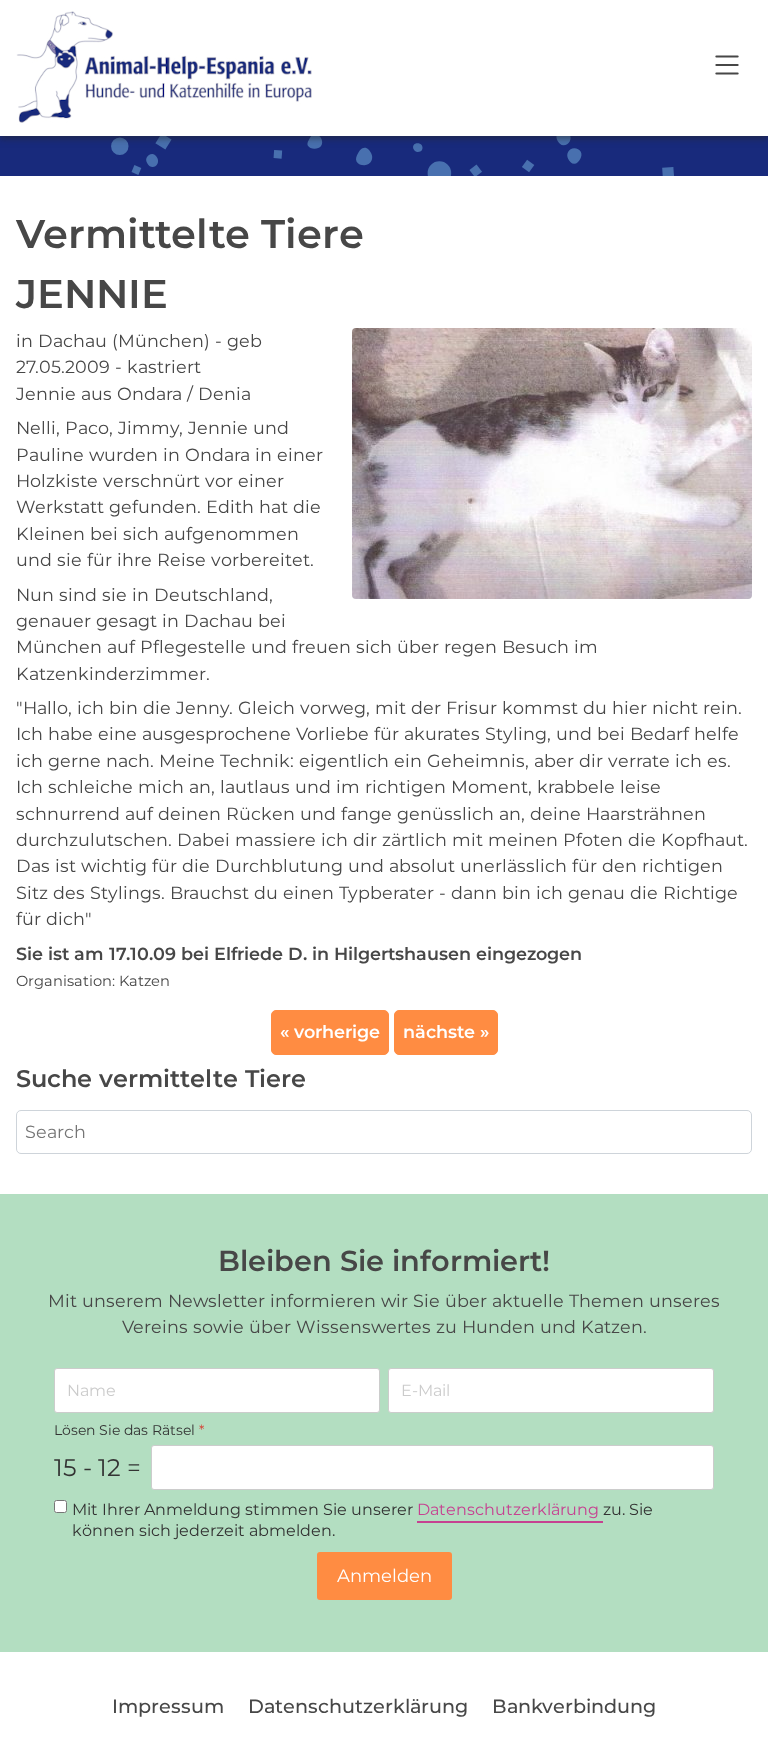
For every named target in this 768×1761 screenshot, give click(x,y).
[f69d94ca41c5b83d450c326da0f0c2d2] (552, 461)
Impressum (168, 1706)
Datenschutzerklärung (510, 1510)
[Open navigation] (727, 68)
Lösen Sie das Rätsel (129, 1430)
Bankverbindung (574, 1706)
